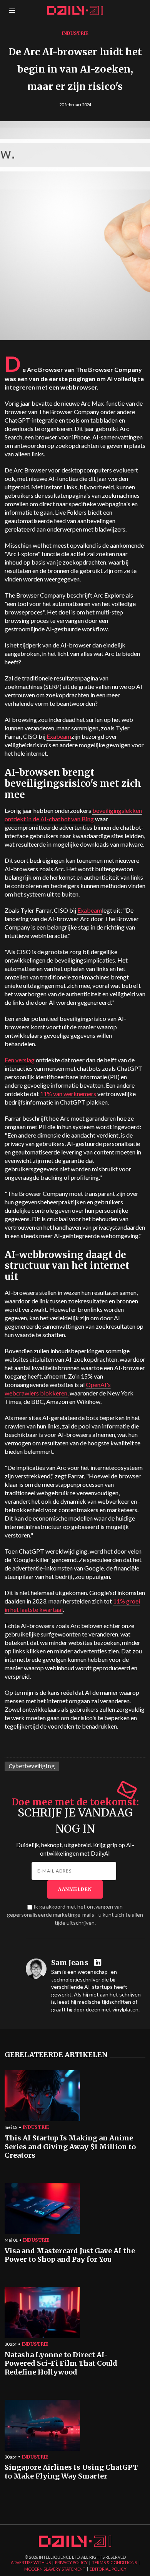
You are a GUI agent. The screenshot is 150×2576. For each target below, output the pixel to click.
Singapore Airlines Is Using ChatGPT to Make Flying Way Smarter (71, 2472)
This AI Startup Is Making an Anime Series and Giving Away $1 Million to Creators (70, 2147)
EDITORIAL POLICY (108, 2569)
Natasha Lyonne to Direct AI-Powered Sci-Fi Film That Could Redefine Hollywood (61, 2364)
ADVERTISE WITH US (31, 2562)
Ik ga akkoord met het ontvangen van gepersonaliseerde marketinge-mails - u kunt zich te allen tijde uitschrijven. (75, 1915)
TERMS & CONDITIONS (114, 2562)
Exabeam (59, 736)
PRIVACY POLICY (71, 2562)
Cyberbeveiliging (32, 1766)
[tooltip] (99, 1963)
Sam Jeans (70, 1963)
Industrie (75, 33)
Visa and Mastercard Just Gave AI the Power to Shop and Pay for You (70, 2255)
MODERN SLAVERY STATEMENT (55, 2569)
